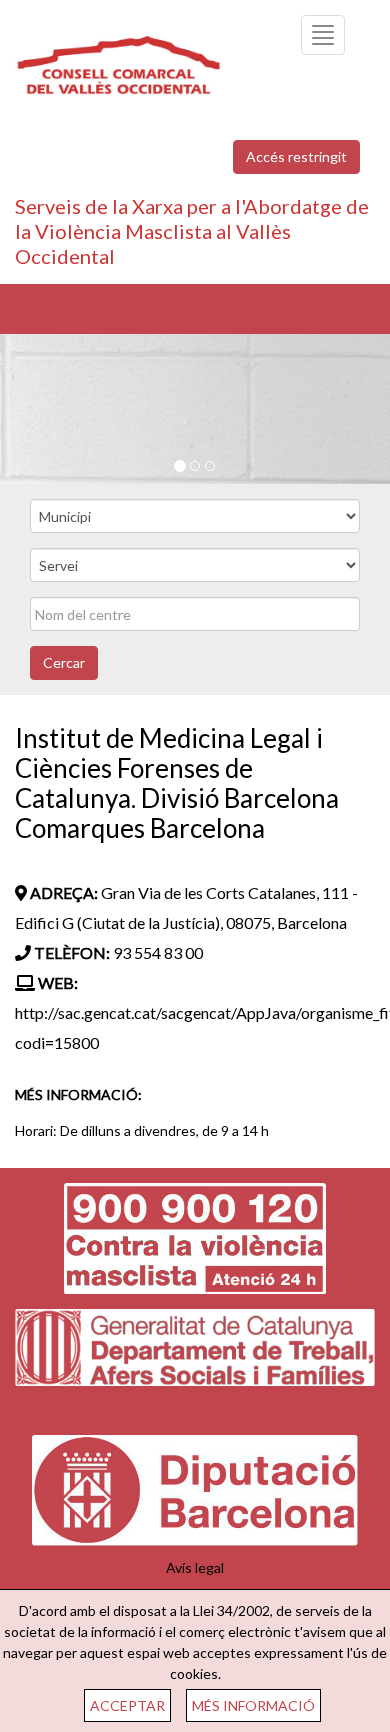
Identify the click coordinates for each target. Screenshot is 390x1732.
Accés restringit (296, 156)
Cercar (64, 662)
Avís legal (195, 1567)
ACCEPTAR (127, 1705)
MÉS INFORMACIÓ (253, 1705)
